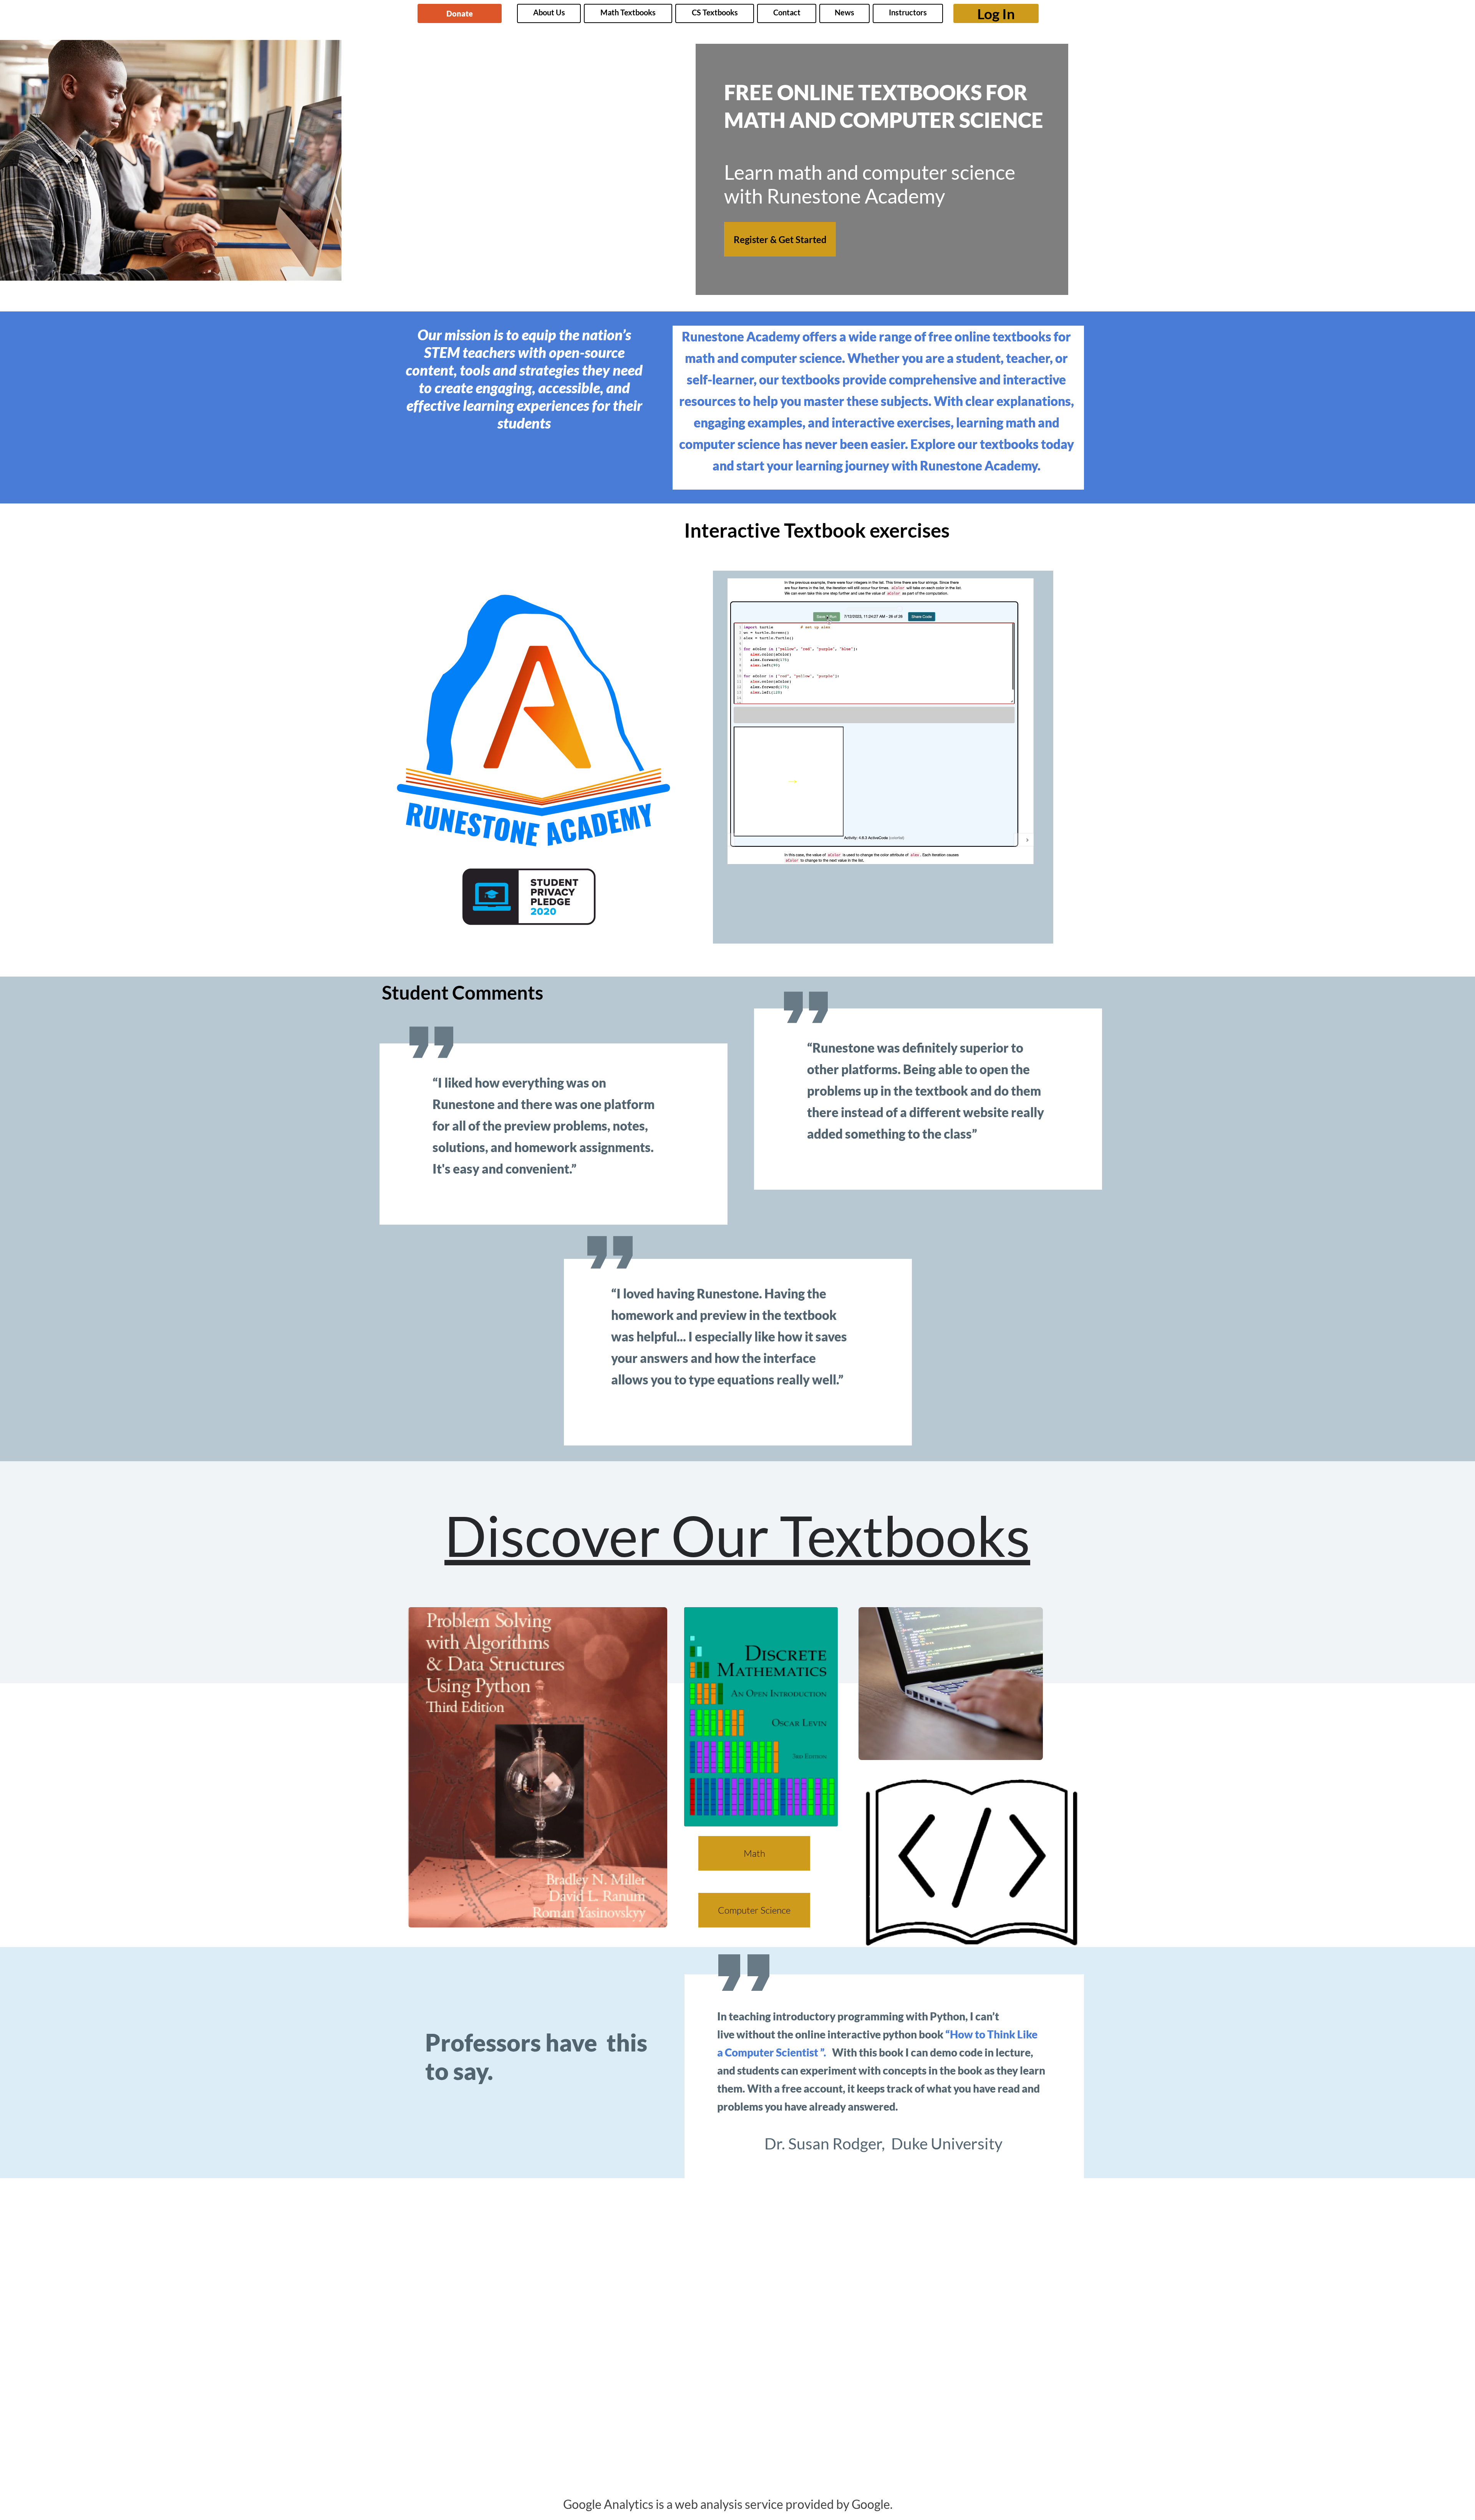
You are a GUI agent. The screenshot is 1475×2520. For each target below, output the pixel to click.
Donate (460, 13)
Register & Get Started (780, 239)
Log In (996, 14)
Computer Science (754, 1910)
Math (754, 1853)
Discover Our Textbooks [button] (737, 1535)
